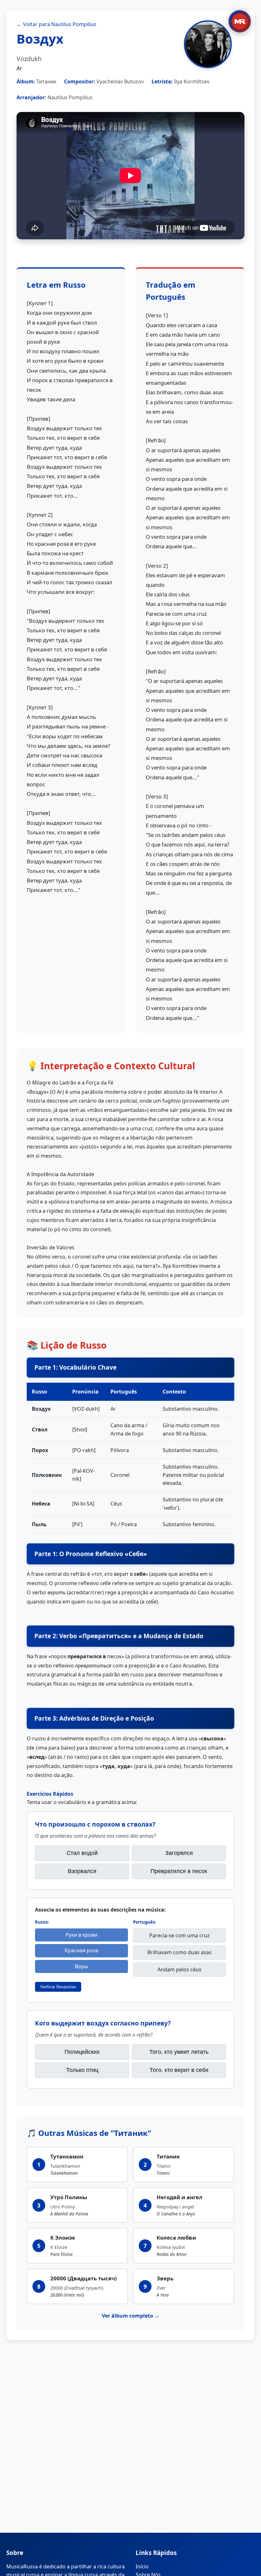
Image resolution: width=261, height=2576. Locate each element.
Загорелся (179, 1853)
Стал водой (82, 1853)
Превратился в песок (179, 1871)
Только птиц (82, 2070)
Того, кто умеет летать (179, 2052)
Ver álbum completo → (131, 2316)
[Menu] (240, 21)
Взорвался (82, 1871)
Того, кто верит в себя (179, 2070)
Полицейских (82, 2052)
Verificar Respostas (58, 1987)
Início (142, 2566)
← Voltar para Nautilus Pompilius (56, 24)
